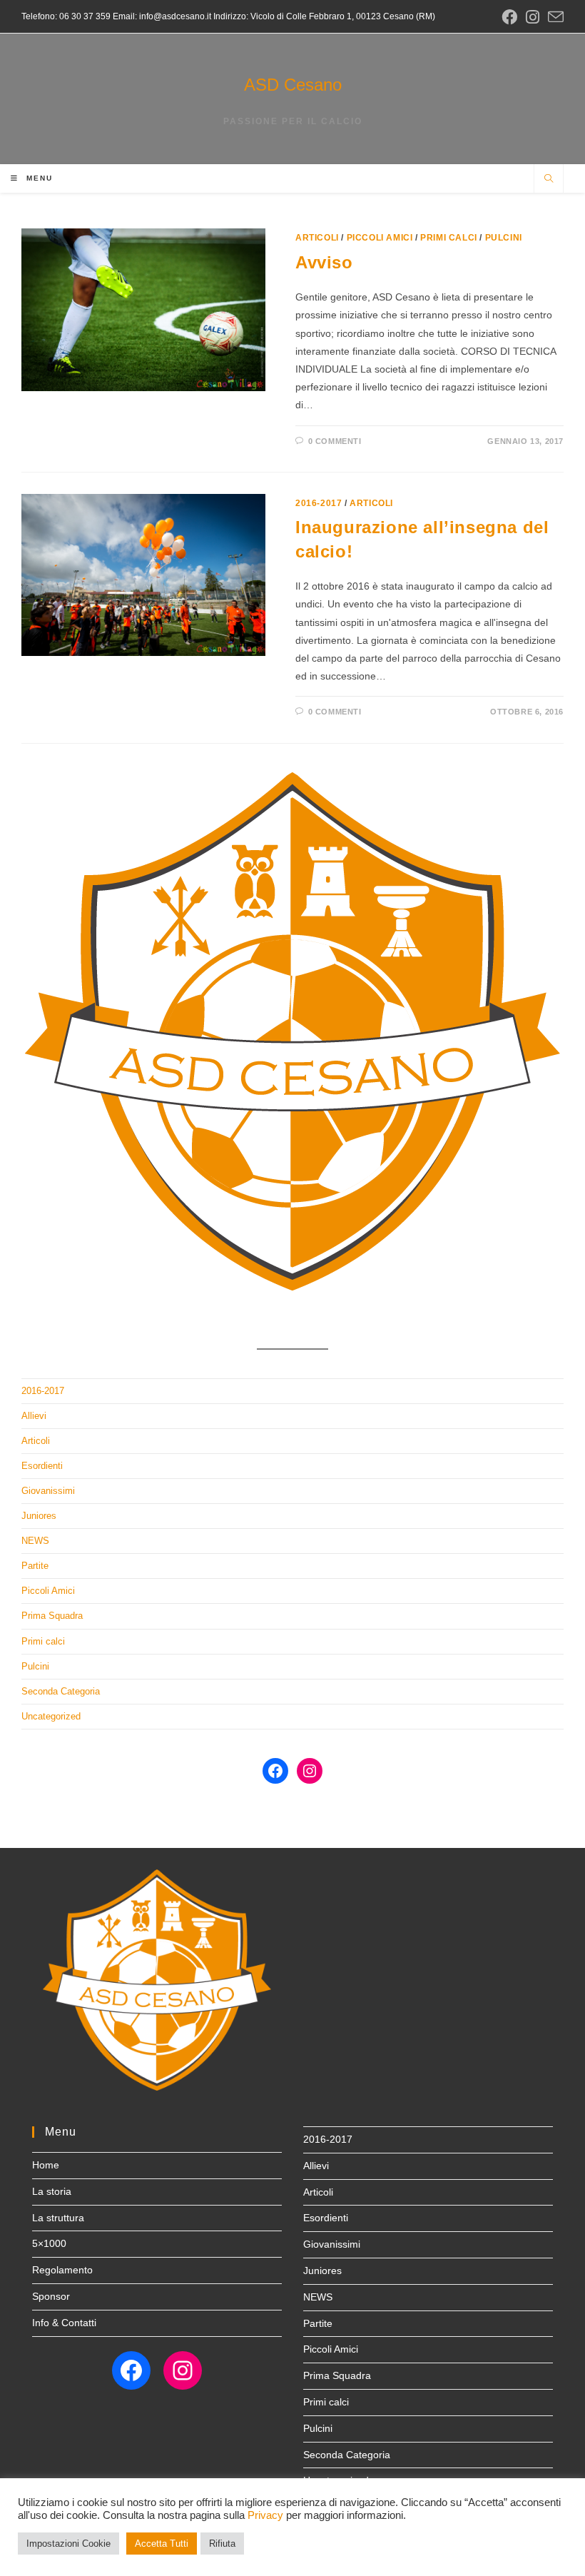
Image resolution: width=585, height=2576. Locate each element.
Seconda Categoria (61, 1691)
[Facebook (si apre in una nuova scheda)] (509, 17)
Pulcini (504, 238)
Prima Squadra (52, 1616)
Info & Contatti (64, 2323)
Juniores (39, 1516)
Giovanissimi (48, 1491)
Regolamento (62, 2270)
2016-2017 (319, 503)
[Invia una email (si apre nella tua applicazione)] (554, 17)
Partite (35, 1566)
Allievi (34, 1416)
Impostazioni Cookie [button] (68, 2544)
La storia (52, 2191)
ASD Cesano (293, 85)
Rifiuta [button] (222, 2544)
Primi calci (449, 238)
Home (46, 2165)
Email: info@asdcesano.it (161, 16)
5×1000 (49, 2243)
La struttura (58, 2218)
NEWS (35, 1541)
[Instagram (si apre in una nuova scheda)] (533, 17)
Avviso (324, 262)
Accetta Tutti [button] (162, 2544)
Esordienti (42, 1466)
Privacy (265, 2515)
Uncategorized (51, 1716)
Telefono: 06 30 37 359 (66, 16)
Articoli (317, 238)
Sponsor (51, 2296)
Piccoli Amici (380, 238)
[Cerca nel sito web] (549, 180)
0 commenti (335, 441)
